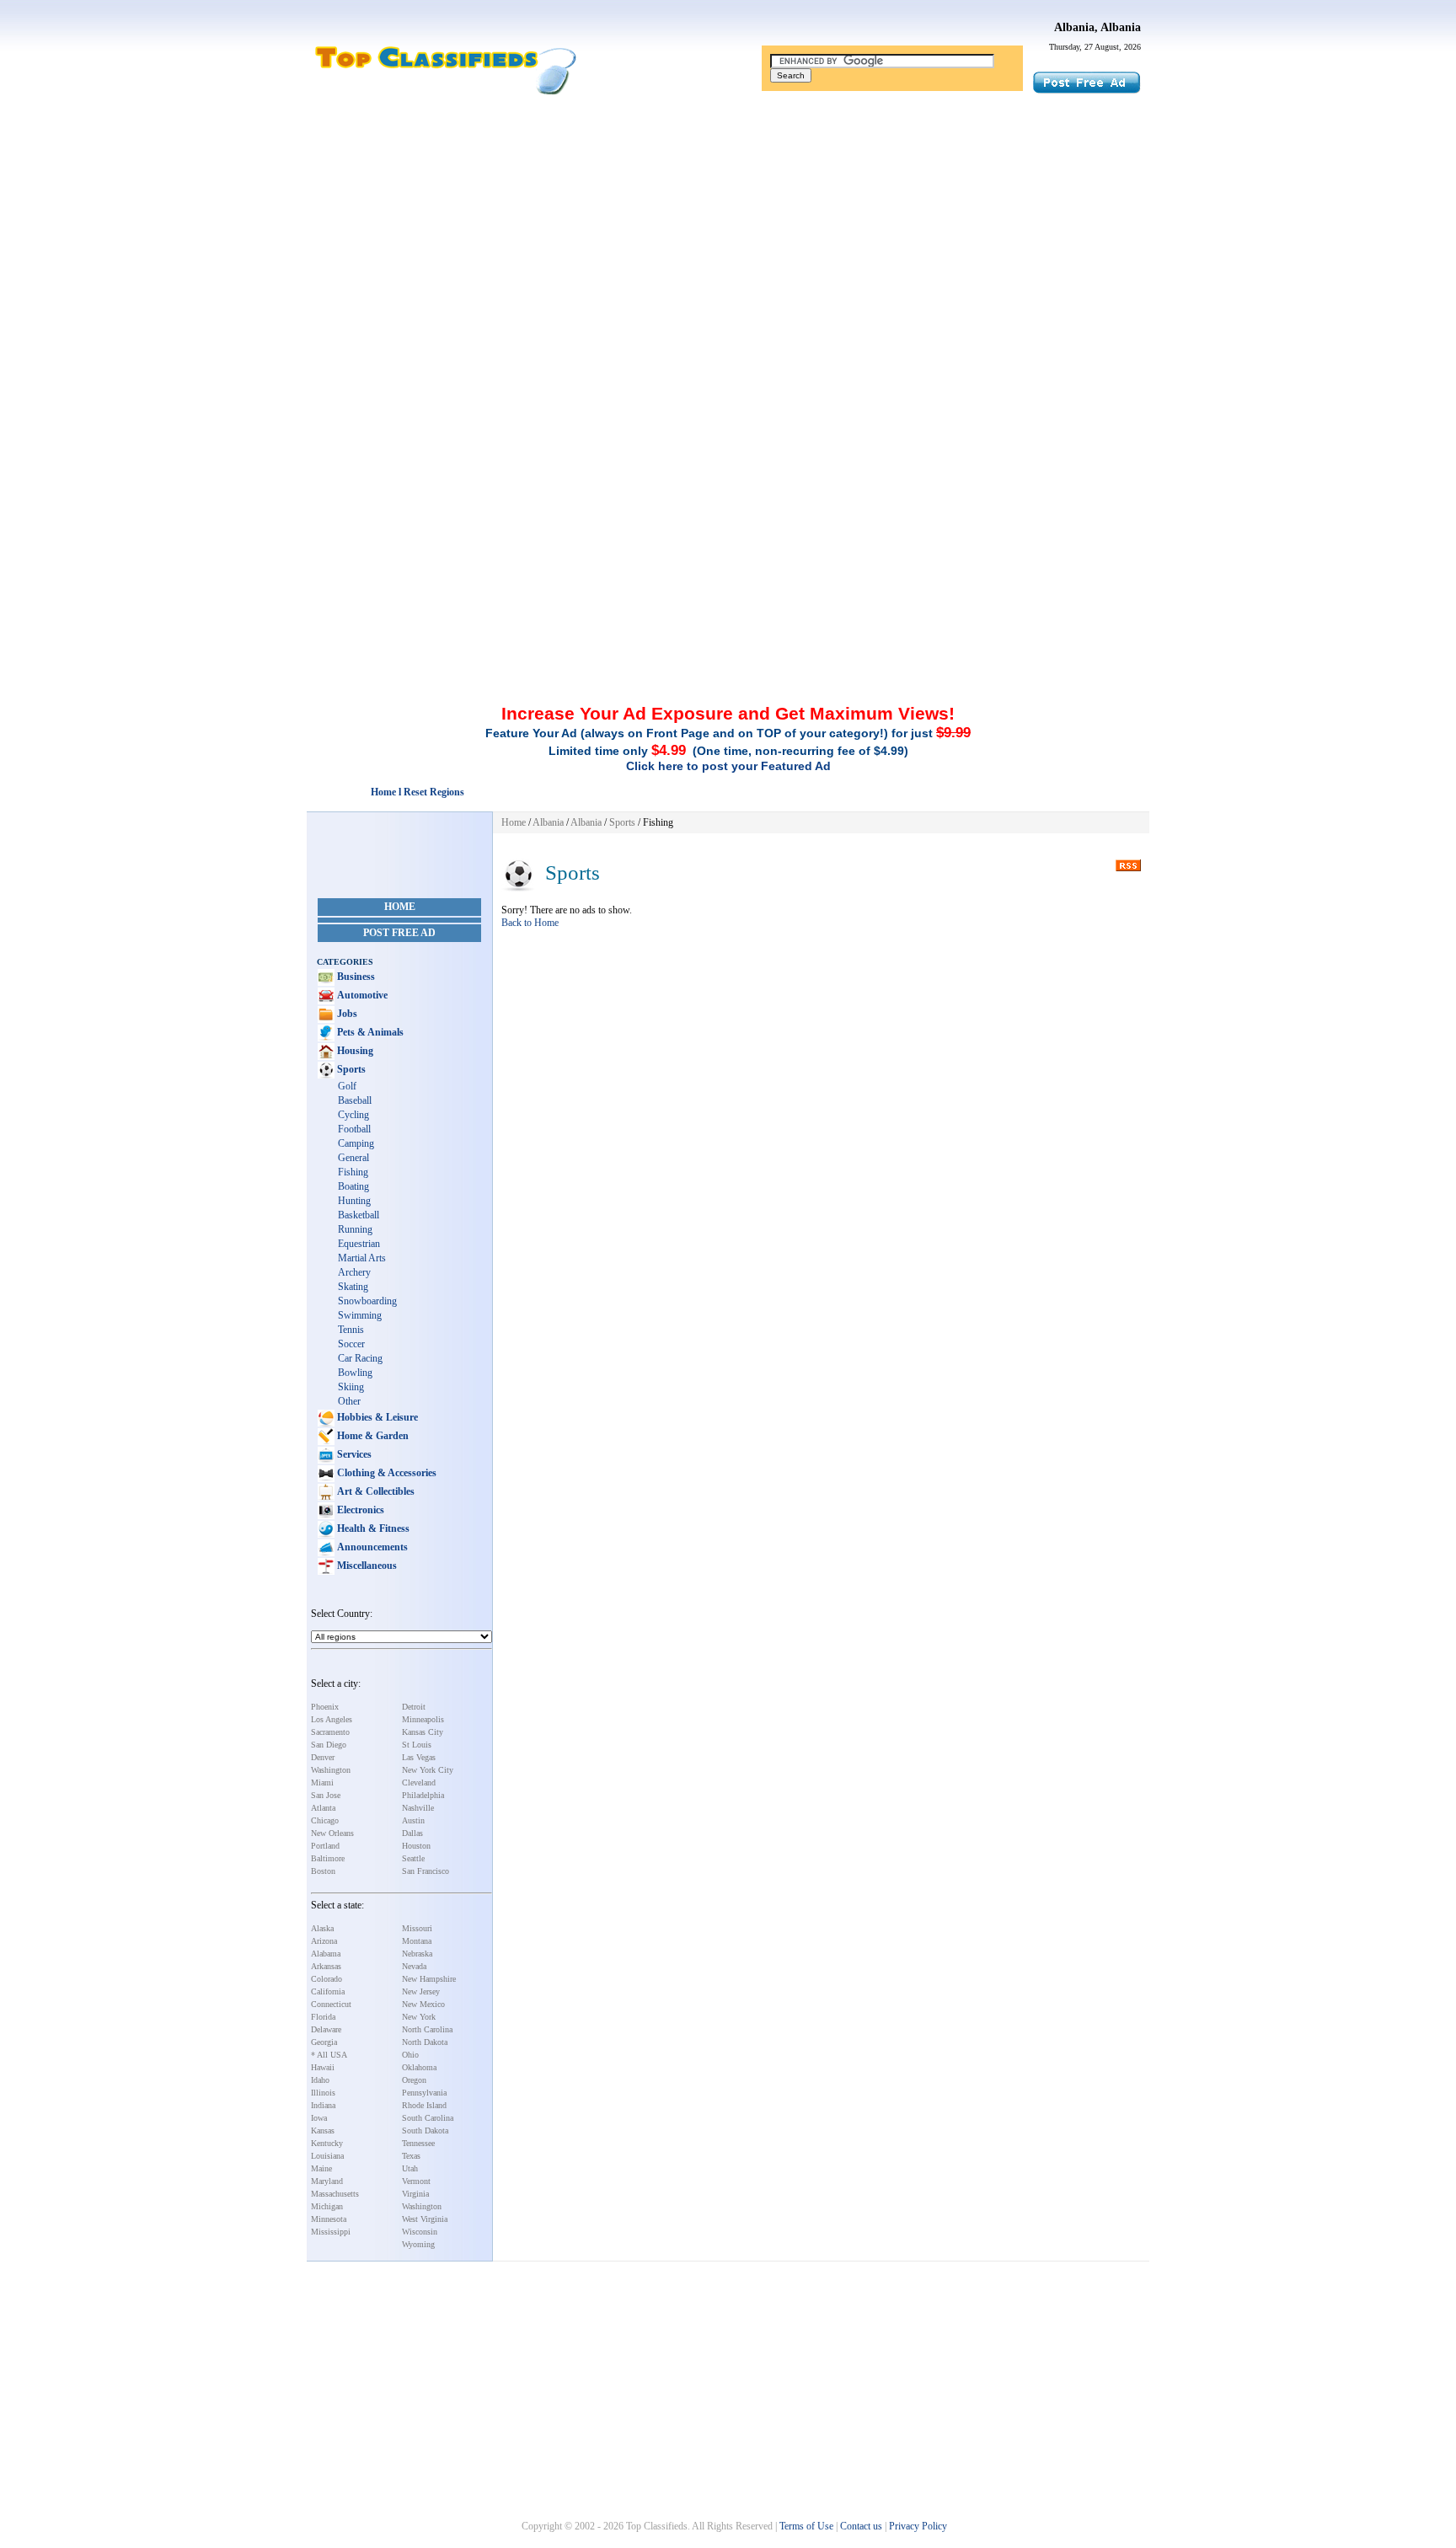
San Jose (326, 1795)
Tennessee (418, 2143)
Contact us (861, 2526)
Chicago (325, 1820)
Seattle (413, 1858)
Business (355, 977)
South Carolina (428, 2118)
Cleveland (419, 1783)
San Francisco (426, 1871)
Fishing (353, 1172)
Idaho (320, 2080)
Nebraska (417, 1954)
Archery (354, 1272)
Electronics (359, 1510)
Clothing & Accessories (385, 1473)
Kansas (323, 2130)
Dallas (412, 1833)
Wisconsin (420, 2232)
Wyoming (418, 2244)
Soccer (351, 1344)
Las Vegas (419, 1757)
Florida (323, 2017)
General (353, 1158)
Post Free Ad (399, 933)
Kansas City (423, 1732)
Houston (416, 1846)
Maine (321, 2168)
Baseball (355, 1100)
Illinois (323, 2093)
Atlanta (323, 1808)
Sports (350, 1069)
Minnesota (329, 2219)
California (328, 1991)
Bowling (355, 1373)
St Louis (417, 1745)
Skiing (351, 1387)
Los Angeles (332, 1719)
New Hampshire (429, 1979)
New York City (428, 1770)
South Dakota (425, 2130)
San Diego (329, 1745)
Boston (323, 1871)
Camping (356, 1143)
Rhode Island (424, 2105)
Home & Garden (372, 1436)
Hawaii (323, 2067)
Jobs (346, 1014)
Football (354, 1129)
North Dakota (425, 2042)
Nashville (418, 1808)
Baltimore (328, 1858)
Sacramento (330, 1732)
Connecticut (331, 2004)
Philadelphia (423, 1795)
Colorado (327, 1979)
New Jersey (421, 1991)
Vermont (416, 2181)
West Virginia (425, 2219)
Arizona (324, 1941)
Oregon (414, 2080)
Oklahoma (419, 2067)
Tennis (351, 1330)
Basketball (359, 1215)
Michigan (327, 2206)
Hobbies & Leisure (376, 1417)
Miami (322, 1783)
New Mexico (423, 2004)
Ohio (410, 2055)
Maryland (327, 2181)
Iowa (319, 2118)
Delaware (326, 2029)
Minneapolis (423, 1719)
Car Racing (360, 1358)
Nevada (414, 1966)
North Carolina (427, 2029)
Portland (325, 1846)
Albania (548, 822)
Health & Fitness (372, 1528)
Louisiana (327, 2156)
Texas (411, 2156)
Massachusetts (335, 2194)
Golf (347, 1086)
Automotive (361, 995)
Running (355, 1229)
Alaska (322, 1928)
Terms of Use (806, 2526)
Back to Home (530, 923)
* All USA (329, 2055)
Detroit (414, 1707)
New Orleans (332, 1833)
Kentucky (327, 2143)
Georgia (324, 2042)
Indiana (323, 2105)
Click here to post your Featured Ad (728, 766)
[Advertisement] (728, 230)
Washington (331, 1770)
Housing (354, 1051)
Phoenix (325, 1707)
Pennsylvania (424, 2093)
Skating (353, 1287)
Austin (413, 1820)
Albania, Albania (1097, 27)
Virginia (415, 2194)
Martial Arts (362, 1258)
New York (419, 2017)
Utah (410, 2168)
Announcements (371, 1547)
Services (353, 1454)
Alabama (326, 1954)
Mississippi (331, 2232)
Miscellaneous (366, 1566)
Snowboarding (367, 1301)
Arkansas (326, 1966)
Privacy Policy (918, 2526)
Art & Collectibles (375, 1491)
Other (349, 1401)
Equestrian (359, 1244)
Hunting (354, 1201)
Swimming (360, 1315)
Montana (417, 1941)
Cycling (353, 1115)
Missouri (417, 1928)
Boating (353, 1186)
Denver (323, 1757)
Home (400, 907)
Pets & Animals (369, 1032)
